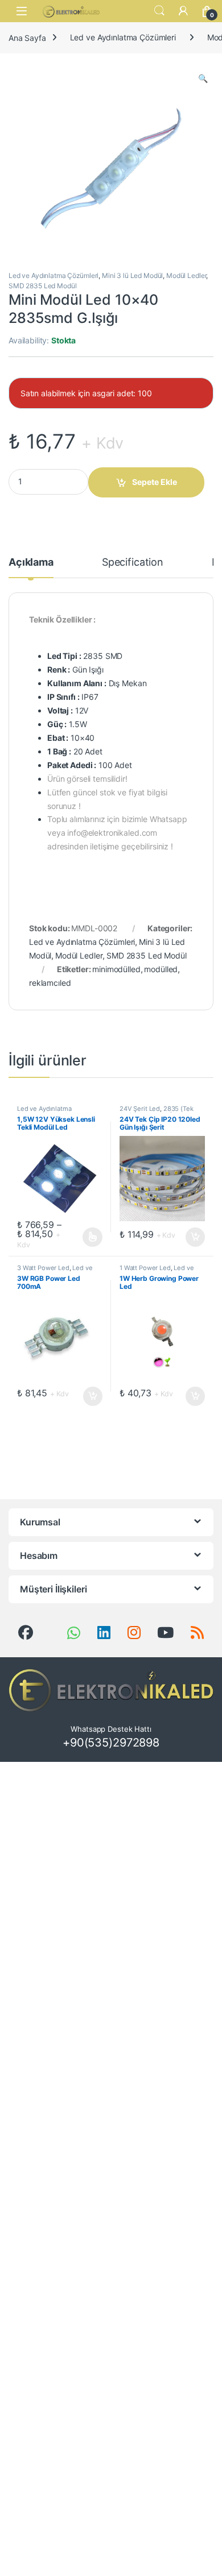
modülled (161, 969)
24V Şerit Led (140, 1109)
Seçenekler (82, 1237)
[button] (203, 78)
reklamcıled (50, 983)
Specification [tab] (133, 563)
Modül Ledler (186, 275)
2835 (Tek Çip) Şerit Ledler (157, 1112)
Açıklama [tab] (31, 563)
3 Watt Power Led (43, 1268)
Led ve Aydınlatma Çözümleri (123, 37)
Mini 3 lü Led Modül (132, 275)
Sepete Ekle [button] (192, 1237)
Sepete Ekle (155, 482)
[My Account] (183, 11)
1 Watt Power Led (145, 1268)
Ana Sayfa (27, 37)
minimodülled (116, 969)
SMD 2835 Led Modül (42, 286)
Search (159, 11)
